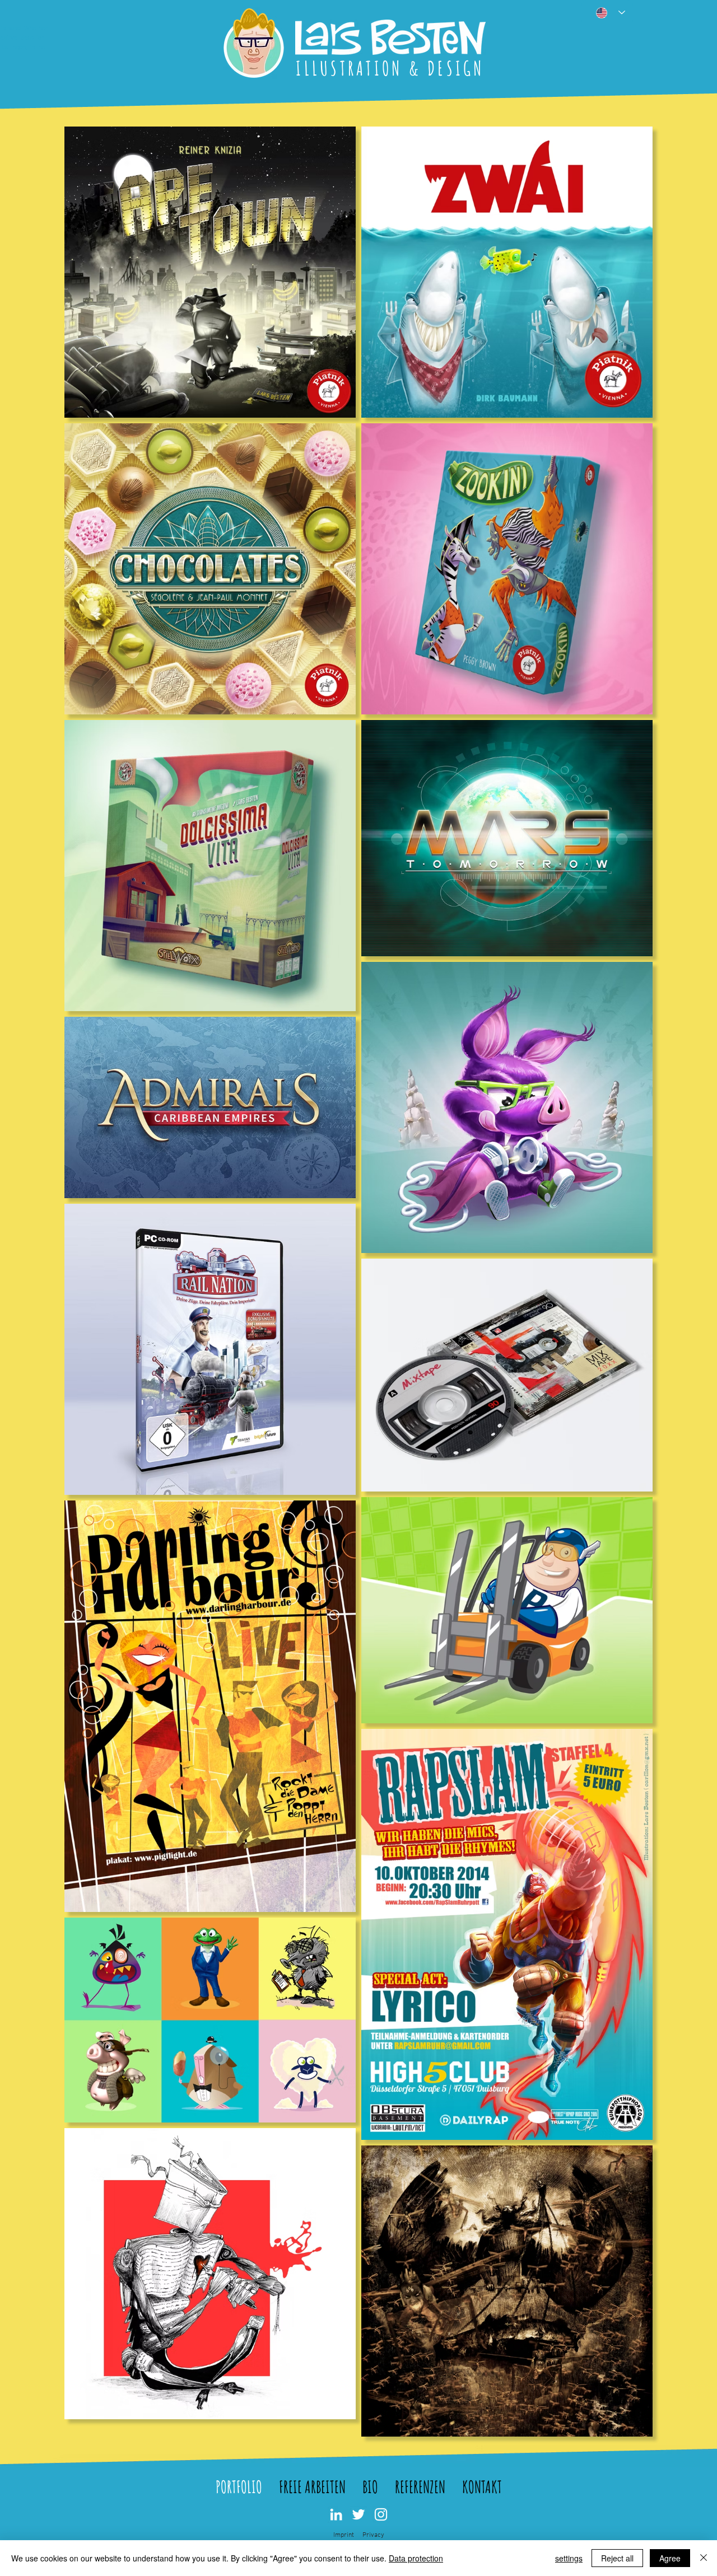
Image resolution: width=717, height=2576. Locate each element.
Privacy (373, 2535)
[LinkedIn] (336, 2514)
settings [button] (569, 2558)
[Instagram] (381, 2514)
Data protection (416, 2558)
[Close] (704, 2558)
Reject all (617, 2558)
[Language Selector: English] (607, 13)
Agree (670, 2558)
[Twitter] (358, 2514)
